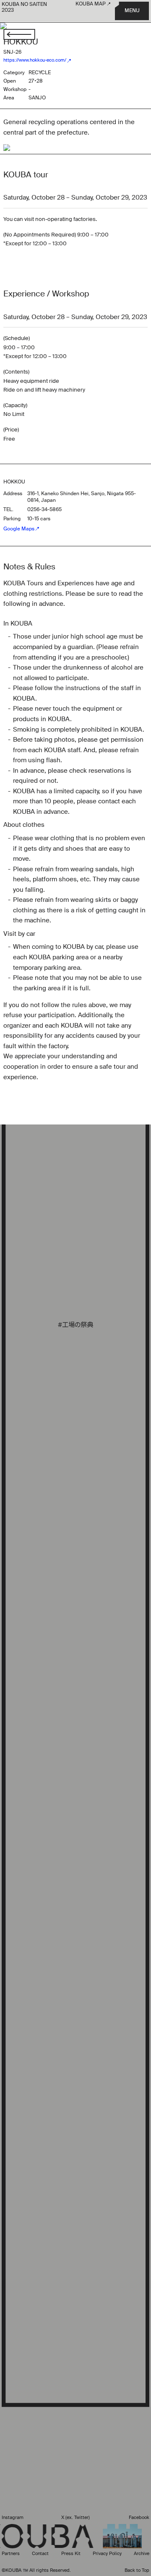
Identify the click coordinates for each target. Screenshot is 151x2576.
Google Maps (19, 529)
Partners (11, 2554)
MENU (132, 11)
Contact (40, 2554)
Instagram (13, 2518)
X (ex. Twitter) (75, 2518)
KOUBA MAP (91, 4)
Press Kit (71, 2554)
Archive (142, 2554)
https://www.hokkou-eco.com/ (35, 61)
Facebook (139, 2518)
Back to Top (137, 2570)
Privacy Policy (107, 2554)
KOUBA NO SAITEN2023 (24, 8)
